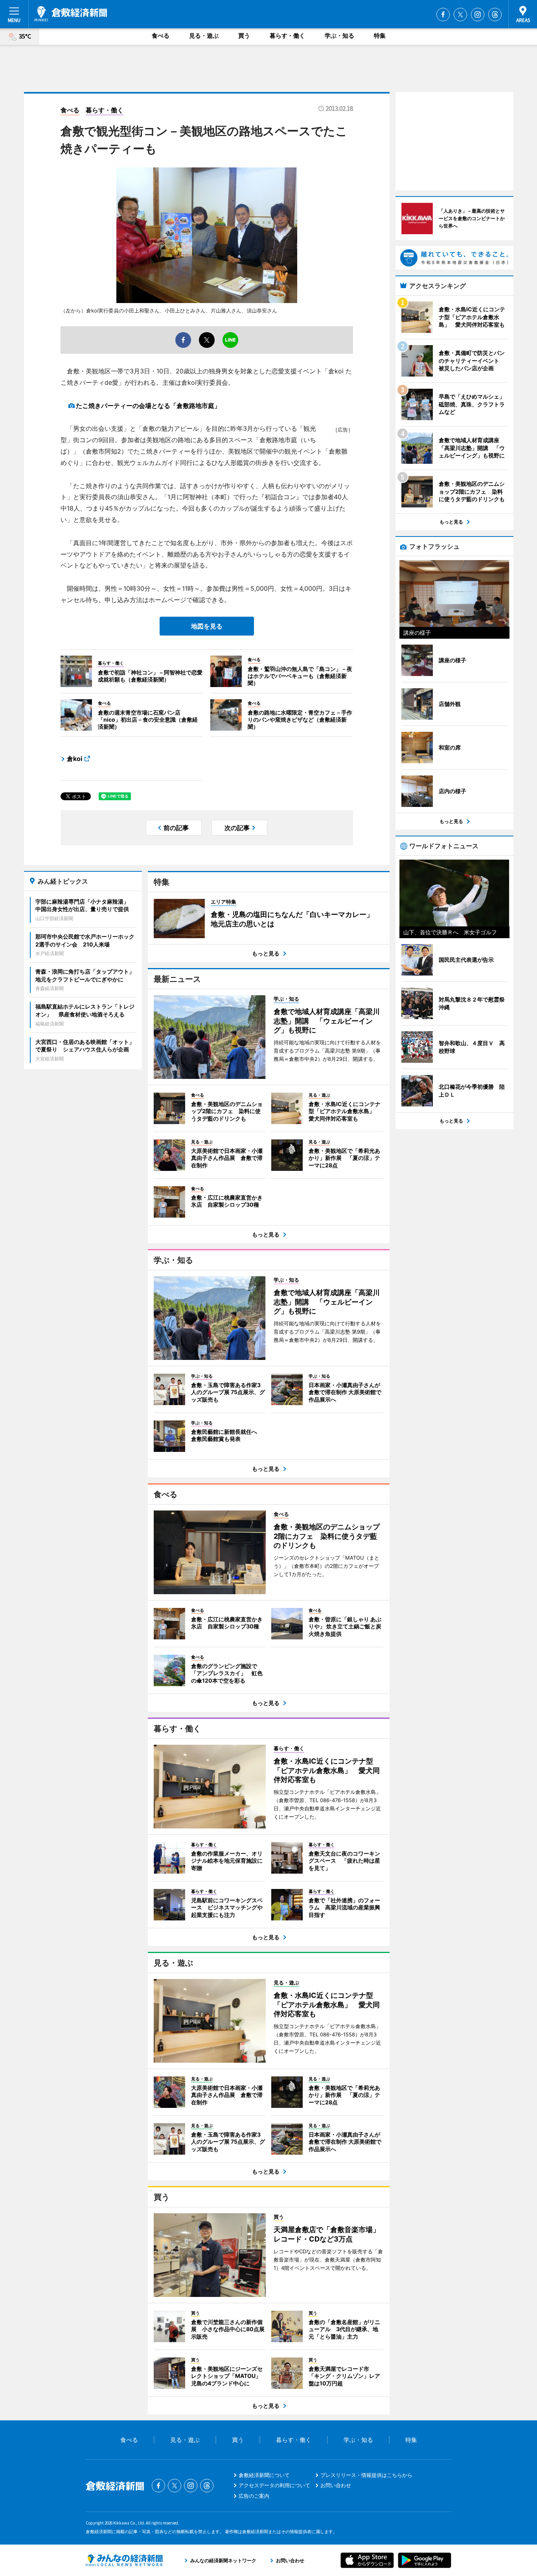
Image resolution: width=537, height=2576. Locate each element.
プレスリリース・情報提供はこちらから (366, 2475)
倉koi (74, 759)
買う (244, 36)
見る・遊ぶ (204, 36)
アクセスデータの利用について (274, 2485)
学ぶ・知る (339, 36)
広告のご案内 (254, 2496)
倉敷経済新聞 (71, 14)
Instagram (478, 15)
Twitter (460, 15)
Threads (495, 15)
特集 (380, 36)
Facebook (443, 15)
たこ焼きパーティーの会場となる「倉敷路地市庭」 (148, 406)
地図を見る (207, 626)
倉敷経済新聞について (264, 2475)
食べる (161, 36)
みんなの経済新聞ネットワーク (124, 2560)
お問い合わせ (336, 2485)
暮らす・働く (287, 36)
